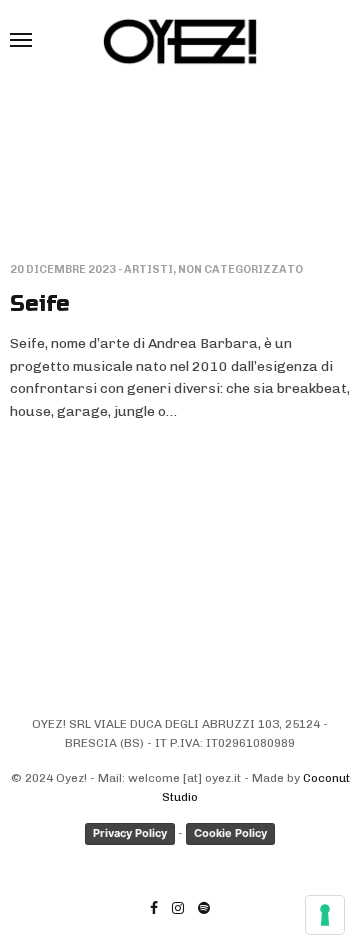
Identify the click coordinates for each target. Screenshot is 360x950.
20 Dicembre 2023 (63, 269)
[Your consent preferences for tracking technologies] (325, 915)
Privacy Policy (130, 833)
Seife (40, 304)
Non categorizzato (240, 269)
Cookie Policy (230, 833)
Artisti (148, 269)
